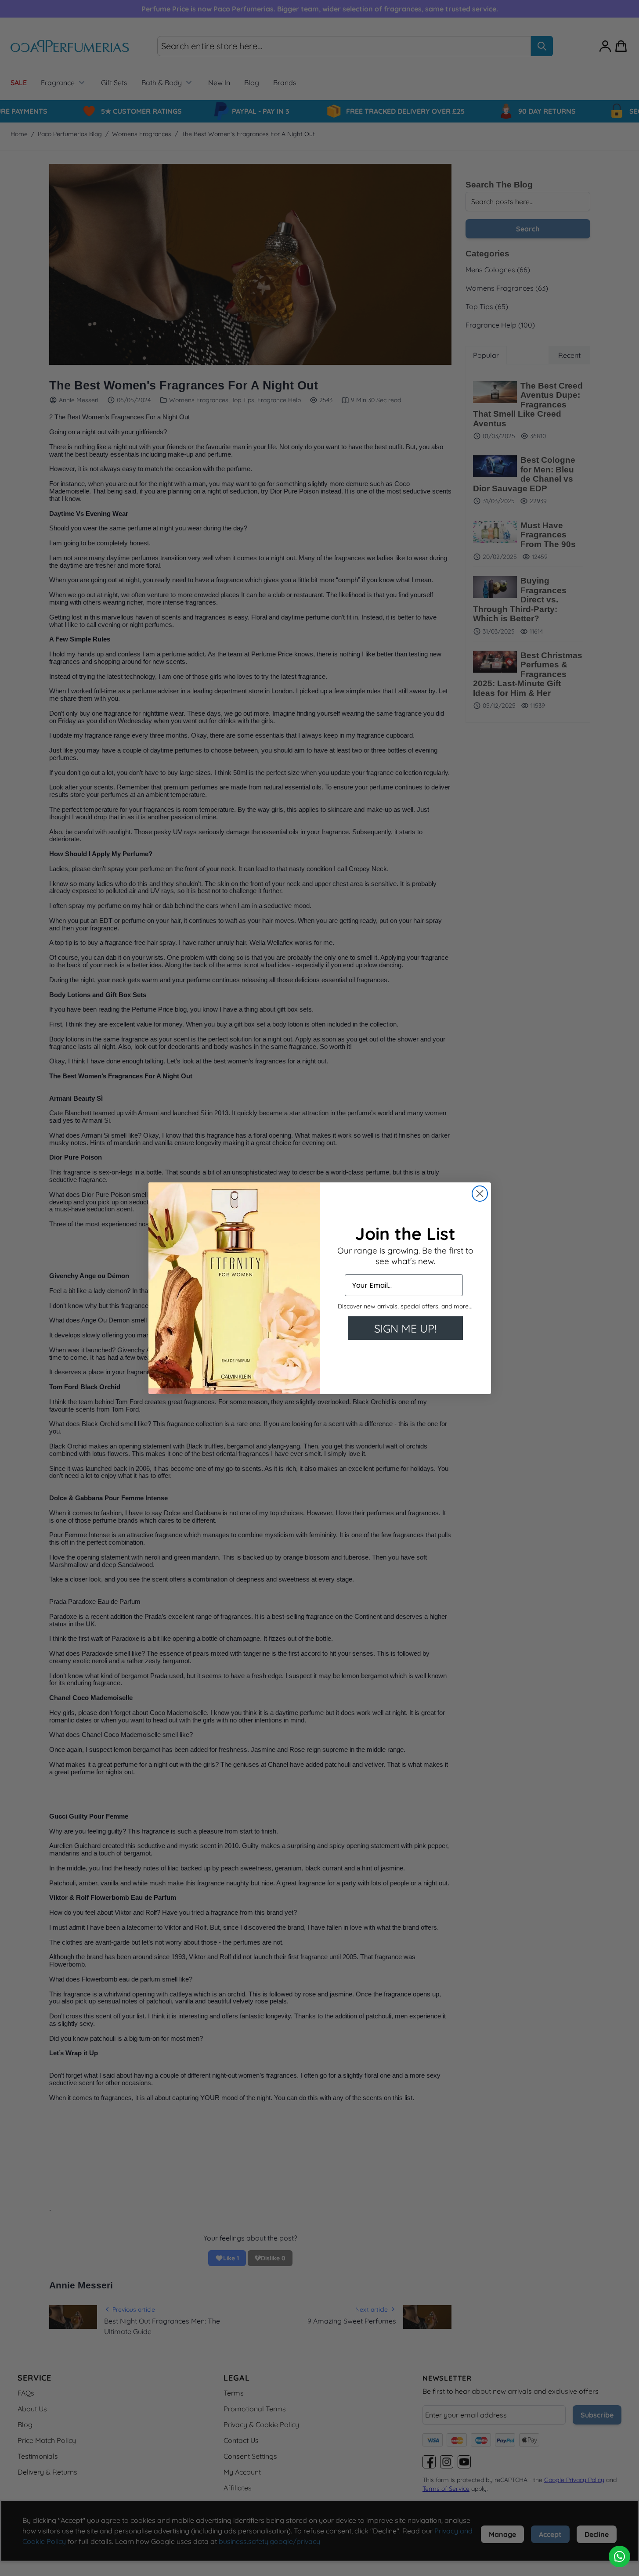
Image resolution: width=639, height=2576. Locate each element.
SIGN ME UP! (405, 1328)
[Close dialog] (480, 1194)
